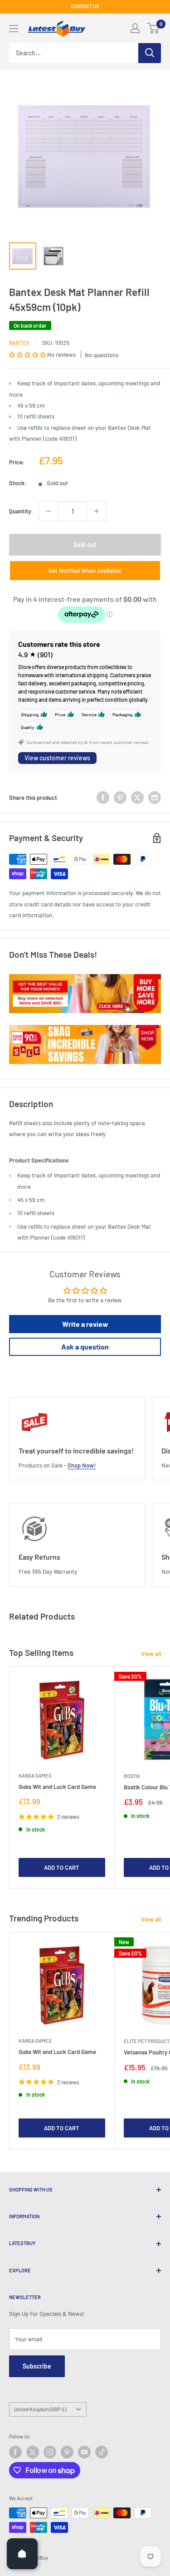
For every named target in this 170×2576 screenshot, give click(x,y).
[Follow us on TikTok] (102, 2452)
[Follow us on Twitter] (33, 2452)
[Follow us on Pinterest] (67, 2452)
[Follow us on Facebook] (15, 2452)
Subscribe (37, 2366)
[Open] (22, 2554)
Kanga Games (35, 1776)
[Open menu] (14, 29)
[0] (153, 28)
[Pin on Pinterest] (120, 798)
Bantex (19, 343)
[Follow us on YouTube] (84, 2452)
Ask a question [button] (85, 1347)
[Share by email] (155, 798)
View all (151, 1654)
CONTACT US (85, 6)
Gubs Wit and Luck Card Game (57, 1787)
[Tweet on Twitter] (137, 798)
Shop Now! (82, 1465)
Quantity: (21, 511)
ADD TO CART (62, 1867)
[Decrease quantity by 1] (49, 511)
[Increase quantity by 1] (97, 511)
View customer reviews (57, 758)
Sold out (85, 544)
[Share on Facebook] (103, 798)
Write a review (85, 1324)
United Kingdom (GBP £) (40, 2409)
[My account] (135, 28)
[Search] (150, 53)
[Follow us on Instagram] (50, 2452)
